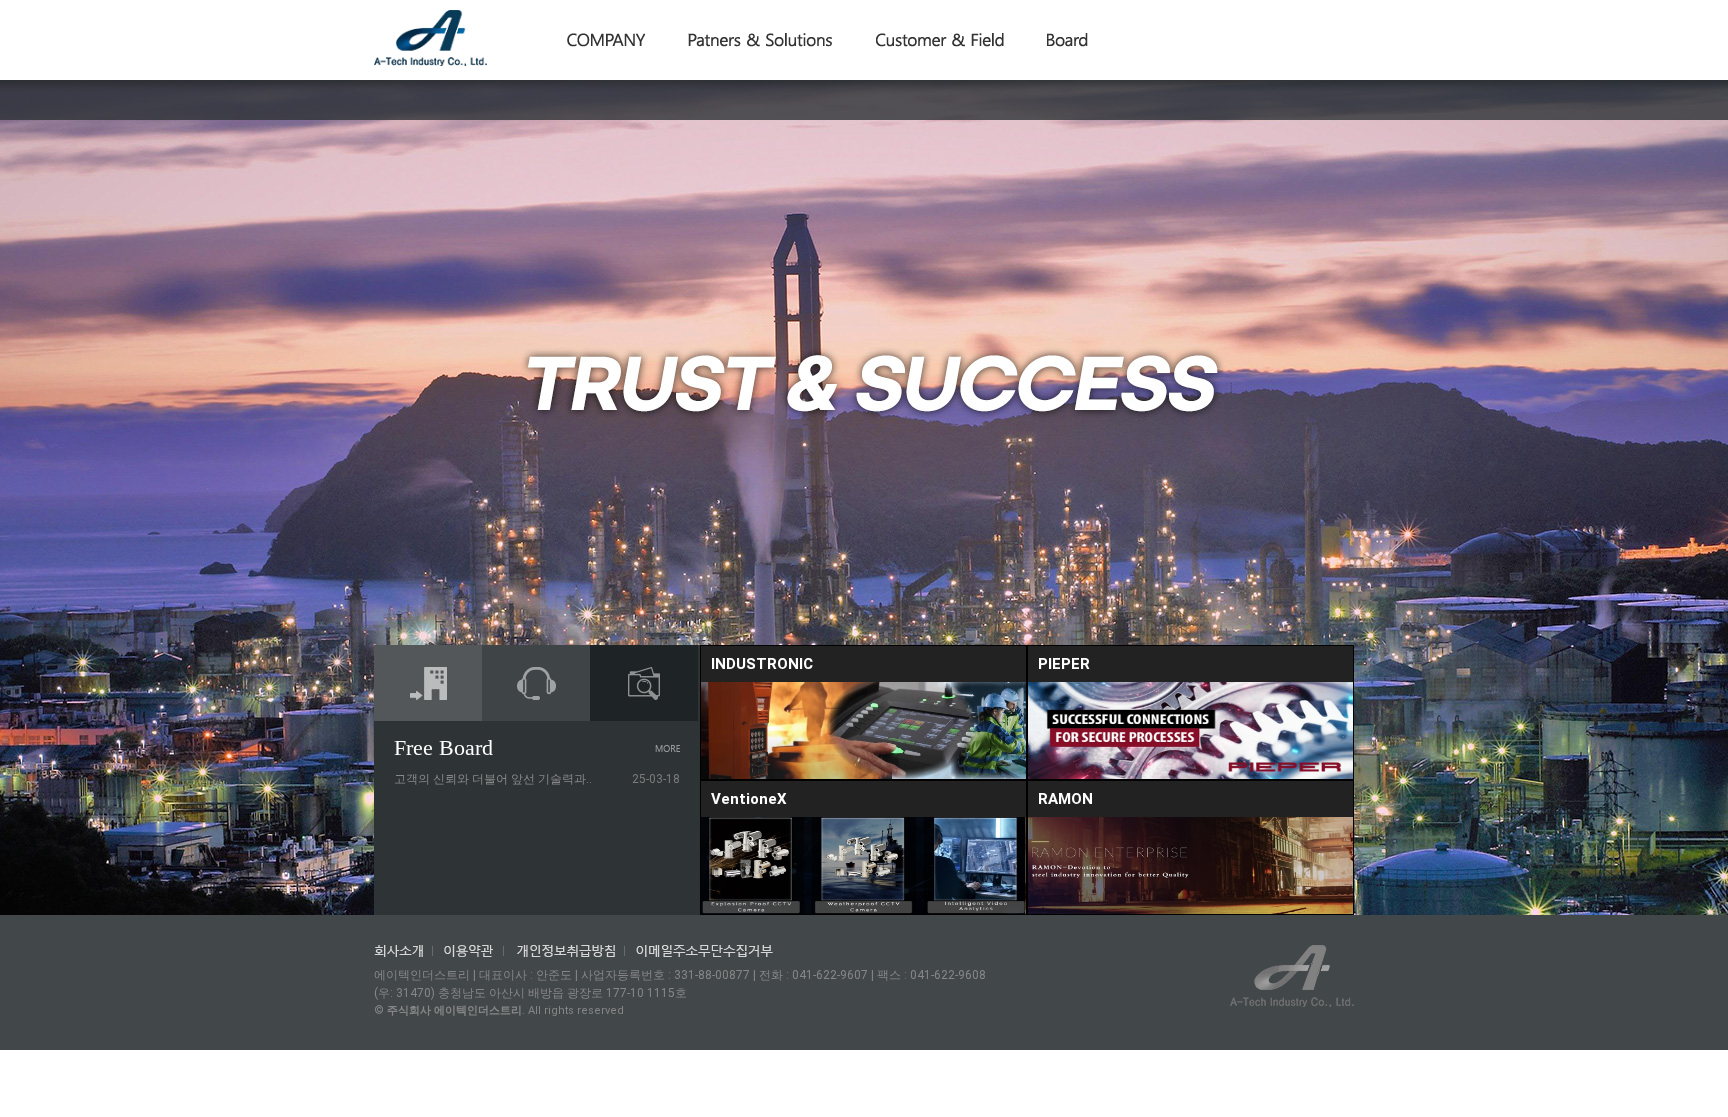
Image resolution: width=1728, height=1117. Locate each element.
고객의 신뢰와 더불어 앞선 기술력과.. (493, 779)
